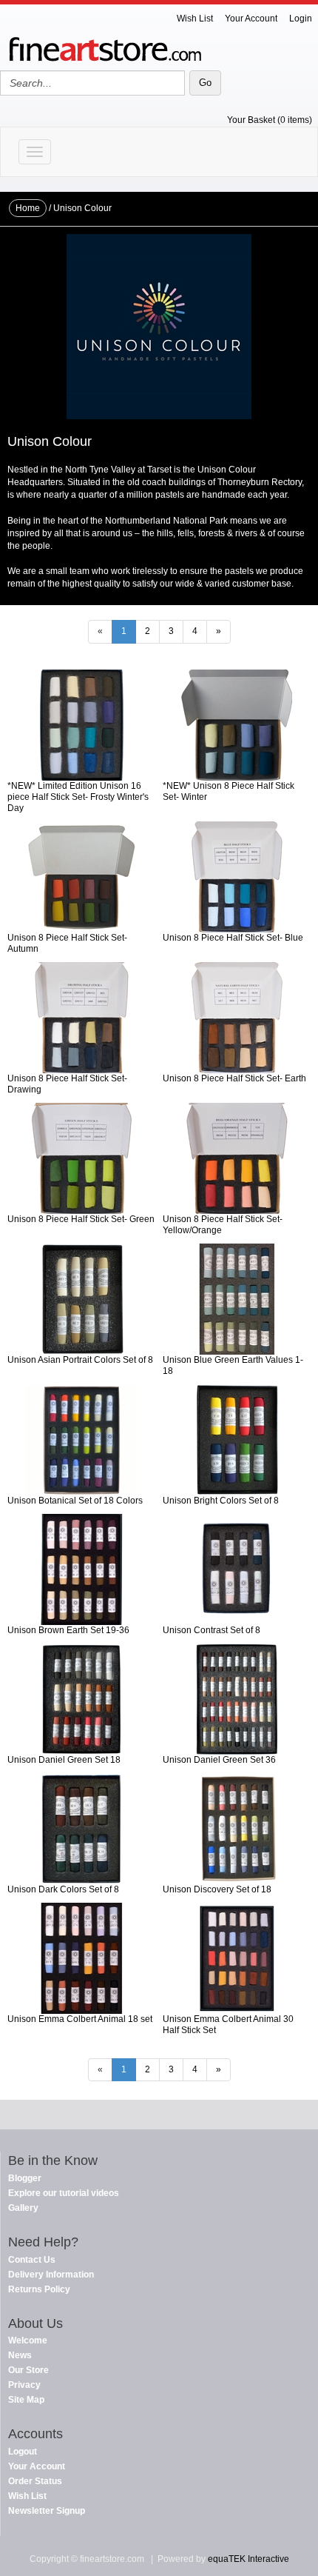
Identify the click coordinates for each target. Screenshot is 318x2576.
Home (28, 208)
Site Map (26, 2400)
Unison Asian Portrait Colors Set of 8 (80, 1360)
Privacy (24, 2385)
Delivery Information (51, 2275)
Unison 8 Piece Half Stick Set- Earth (234, 1078)
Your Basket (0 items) (270, 120)
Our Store (28, 2370)
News (20, 2355)
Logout (23, 2452)
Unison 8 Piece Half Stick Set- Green (81, 1219)
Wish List (195, 19)
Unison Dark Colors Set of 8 (63, 1889)
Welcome (28, 2340)
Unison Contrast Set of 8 (212, 1630)
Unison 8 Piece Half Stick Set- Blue (233, 938)
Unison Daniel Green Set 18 (64, 1760)
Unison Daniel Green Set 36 (219, 1760)
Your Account (251, 19)
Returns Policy (39, 2289)
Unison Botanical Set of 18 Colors (75, 1501)
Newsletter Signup (47, 2511)
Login (301, 19)
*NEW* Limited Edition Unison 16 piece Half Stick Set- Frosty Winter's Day (78, 797)
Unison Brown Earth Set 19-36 (68, 1630)
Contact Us (32, 2260)
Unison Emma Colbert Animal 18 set (80, 2019)
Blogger (25, 2178)
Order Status (35, 2481)
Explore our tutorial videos (64, 2193)
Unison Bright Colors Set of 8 (221, 1501)
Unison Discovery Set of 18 (217, 1889)
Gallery (23, 2208)
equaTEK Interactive (248, 2559)
